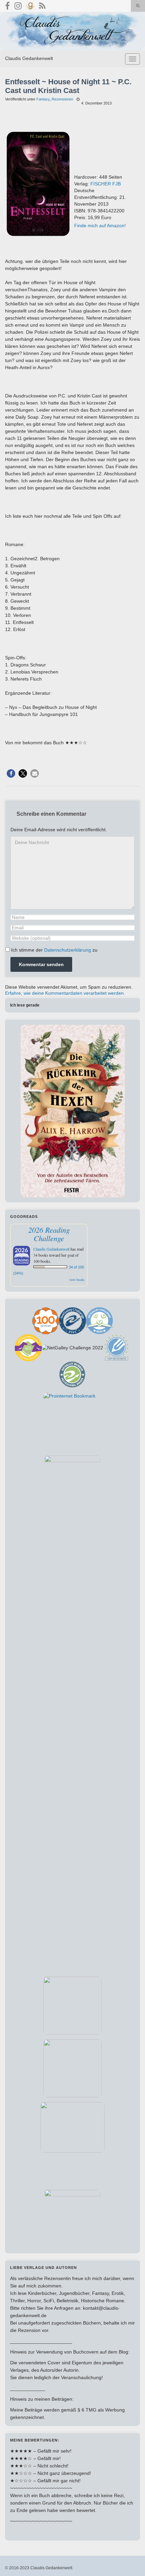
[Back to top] (130, 2561)
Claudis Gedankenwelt (29, 58)
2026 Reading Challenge (49, 1234)
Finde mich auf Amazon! (100, 226)
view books (77, 1280)
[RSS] (42, 5)
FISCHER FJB (106, 184)
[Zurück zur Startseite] (72, 31)
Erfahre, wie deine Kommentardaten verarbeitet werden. (65, 993)
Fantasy (43, 99)
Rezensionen (62, 99)
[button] (11, 773)
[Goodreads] (30, 5)
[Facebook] (7, 5)
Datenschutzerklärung (68, 950)
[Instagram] (18, 5)
